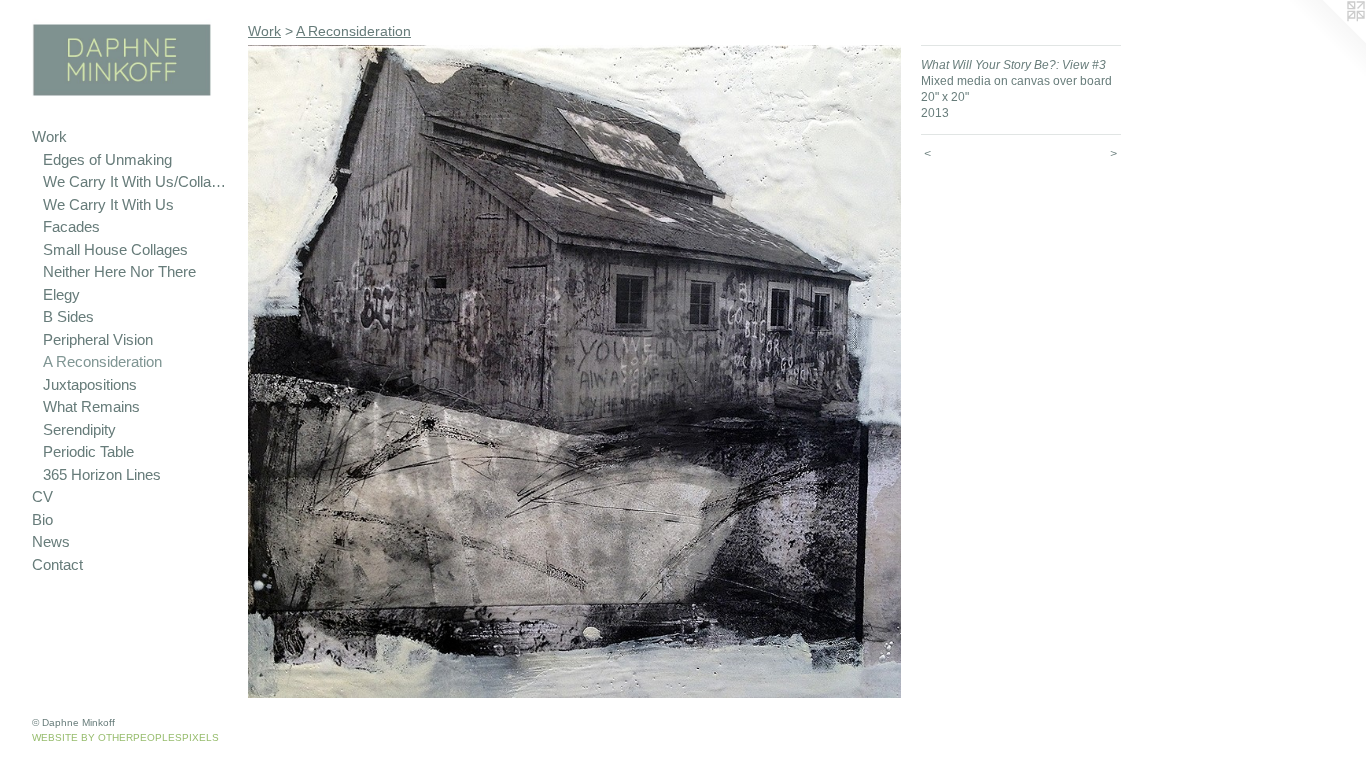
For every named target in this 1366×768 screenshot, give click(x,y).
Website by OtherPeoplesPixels (125, 737)
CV (42, 496)
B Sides (68, 316)
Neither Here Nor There (119, 271)
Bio (42, 519)
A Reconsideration (102, 361)
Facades (71, 226)
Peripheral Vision (98, 339)
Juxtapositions (90, 384)
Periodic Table (88, 451)
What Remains (91, 406)
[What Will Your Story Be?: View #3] (574, 371)
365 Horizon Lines (102, 474)
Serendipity (79, 429)
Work (49, 136)
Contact (57, 564)
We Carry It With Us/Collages (137, 181)
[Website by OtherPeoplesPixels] (1326, 40)
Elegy (61, 294)
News (51, 541)
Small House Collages (115, 249)
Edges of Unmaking (107, 159)
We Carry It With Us (108, 204)
